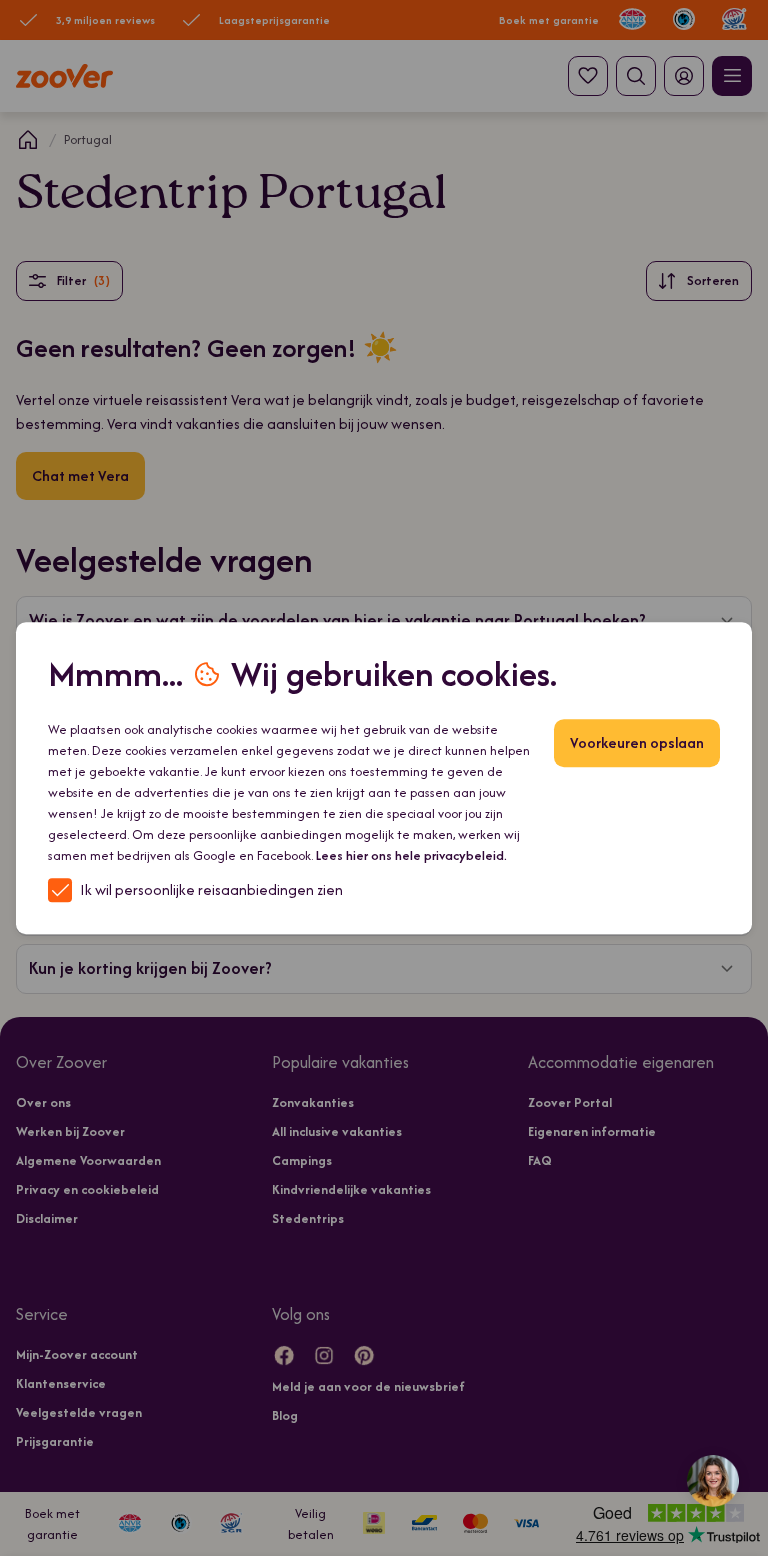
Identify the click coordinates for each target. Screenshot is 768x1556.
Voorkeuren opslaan (637, 742)
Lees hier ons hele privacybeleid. (411, 855)
